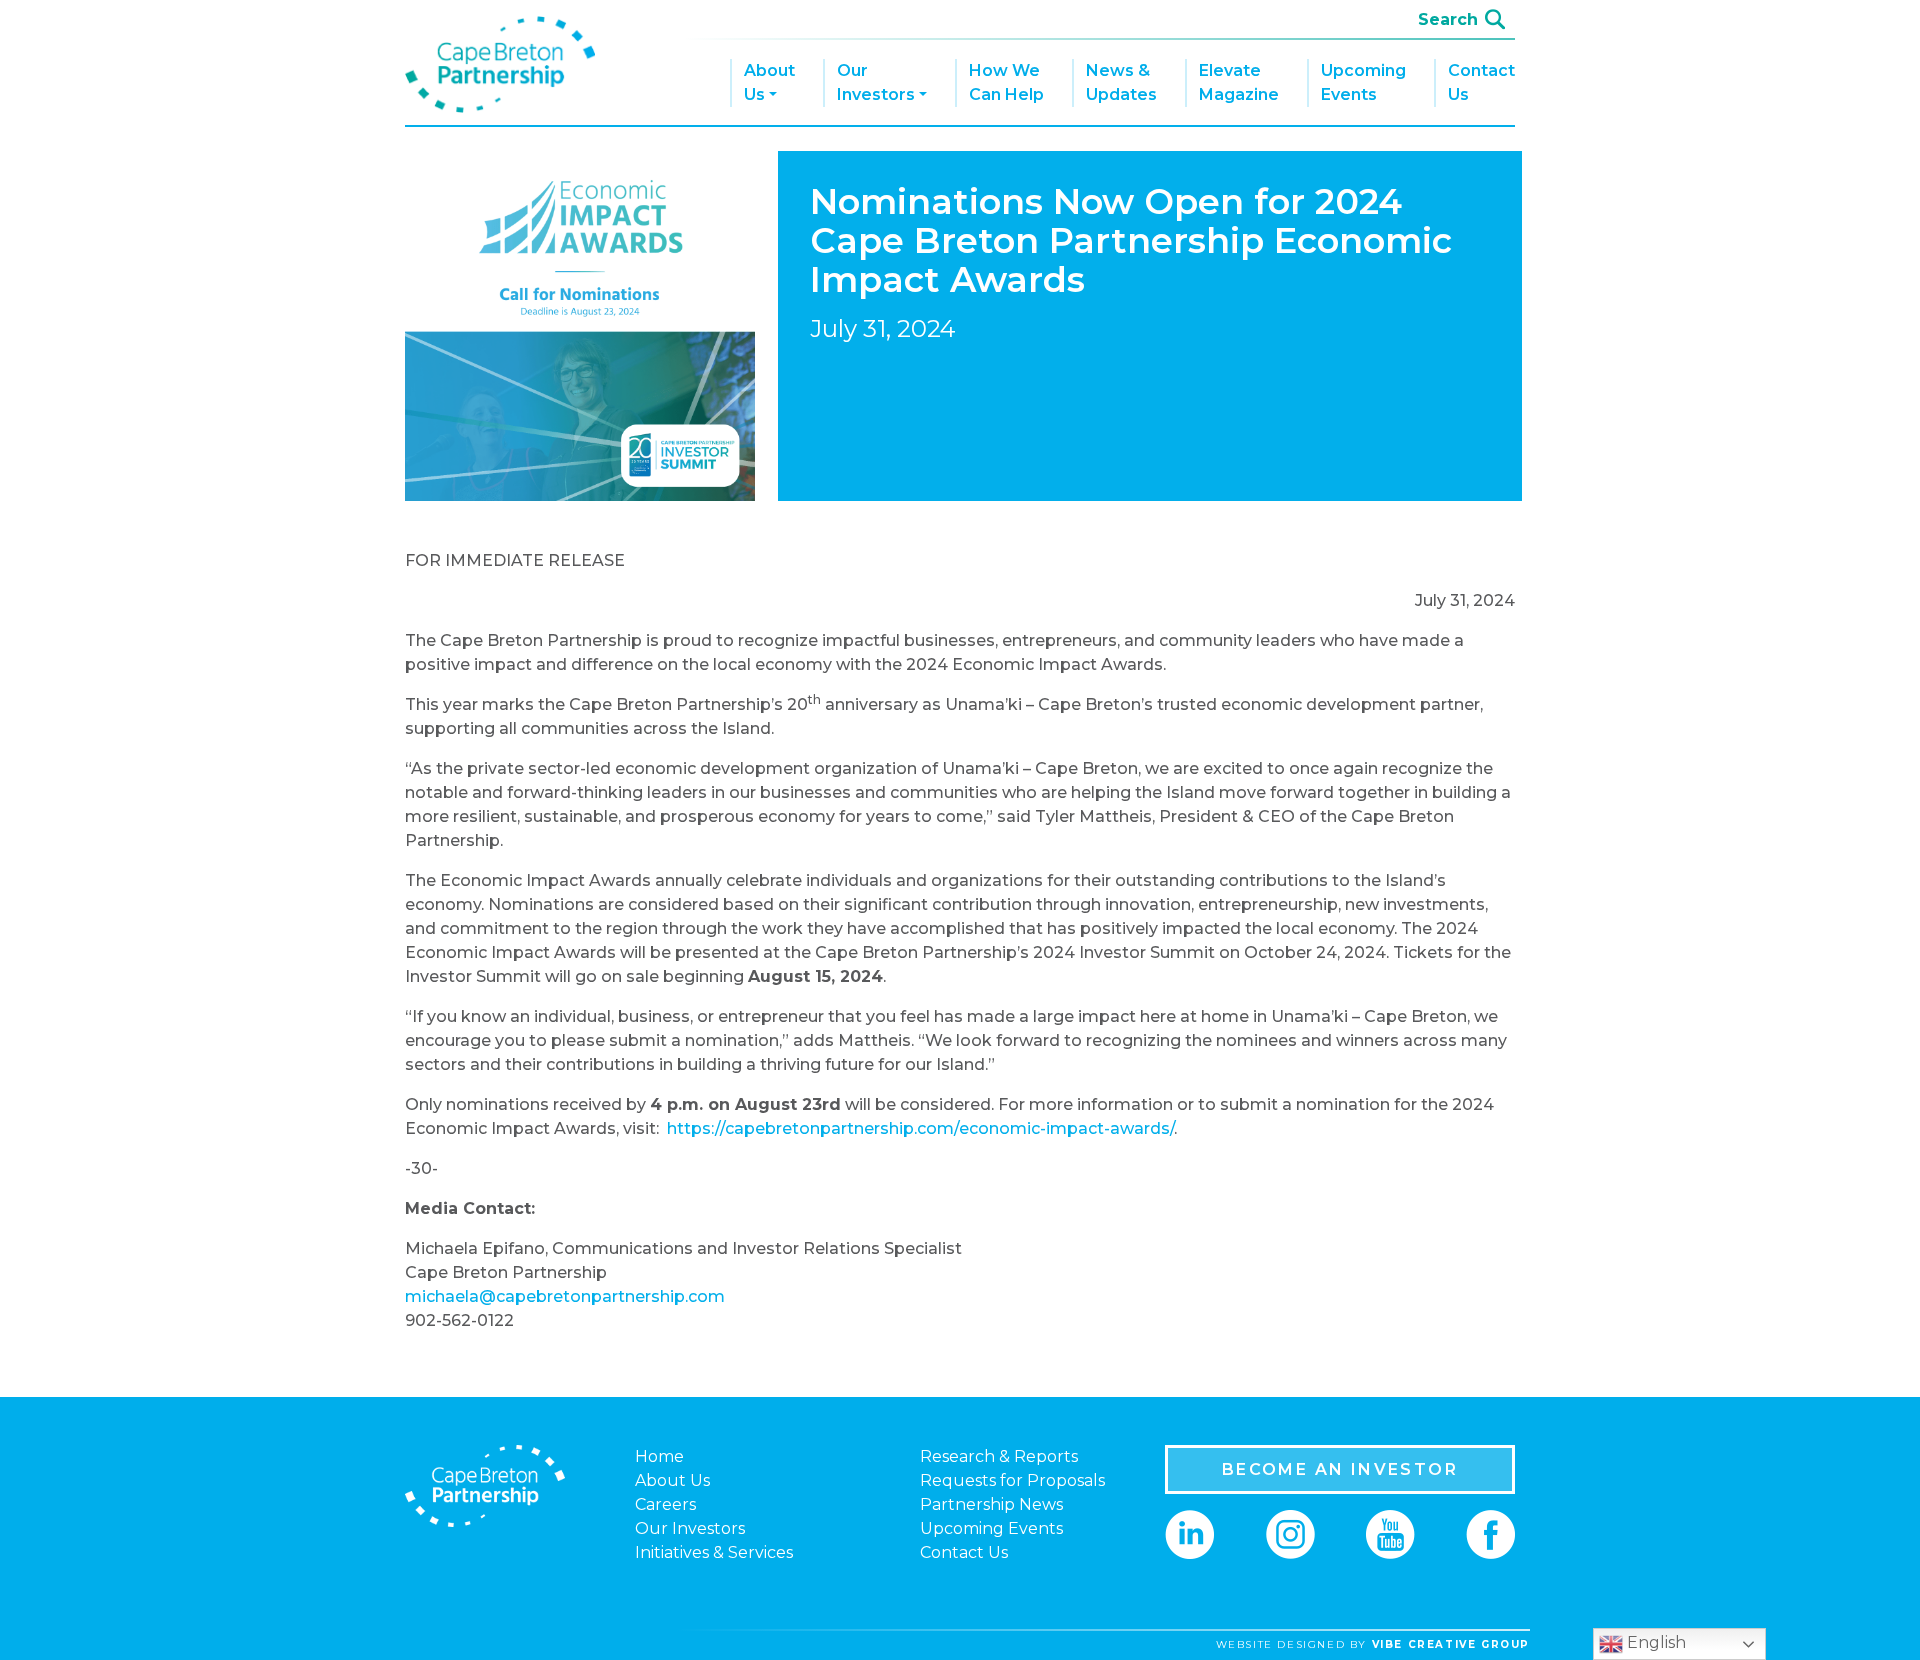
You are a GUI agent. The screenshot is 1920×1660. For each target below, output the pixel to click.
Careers (665, 1504)
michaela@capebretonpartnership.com (565, 1296)
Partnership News (991, 1504)
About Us (769, 82)
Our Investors (876, 82)
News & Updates (1121, 82)
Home (659, 1456)
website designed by (1373, 1644)
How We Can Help (1006, 82)
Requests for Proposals (1012, 1480)
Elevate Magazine (1239, 82)
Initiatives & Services (714, 1552)
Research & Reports (999, 1456)
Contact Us (1481, 82)
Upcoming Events (1363, 82)
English (1654, 1642)
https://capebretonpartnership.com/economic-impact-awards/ (920, 1128)
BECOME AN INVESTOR (1340, 1469)
